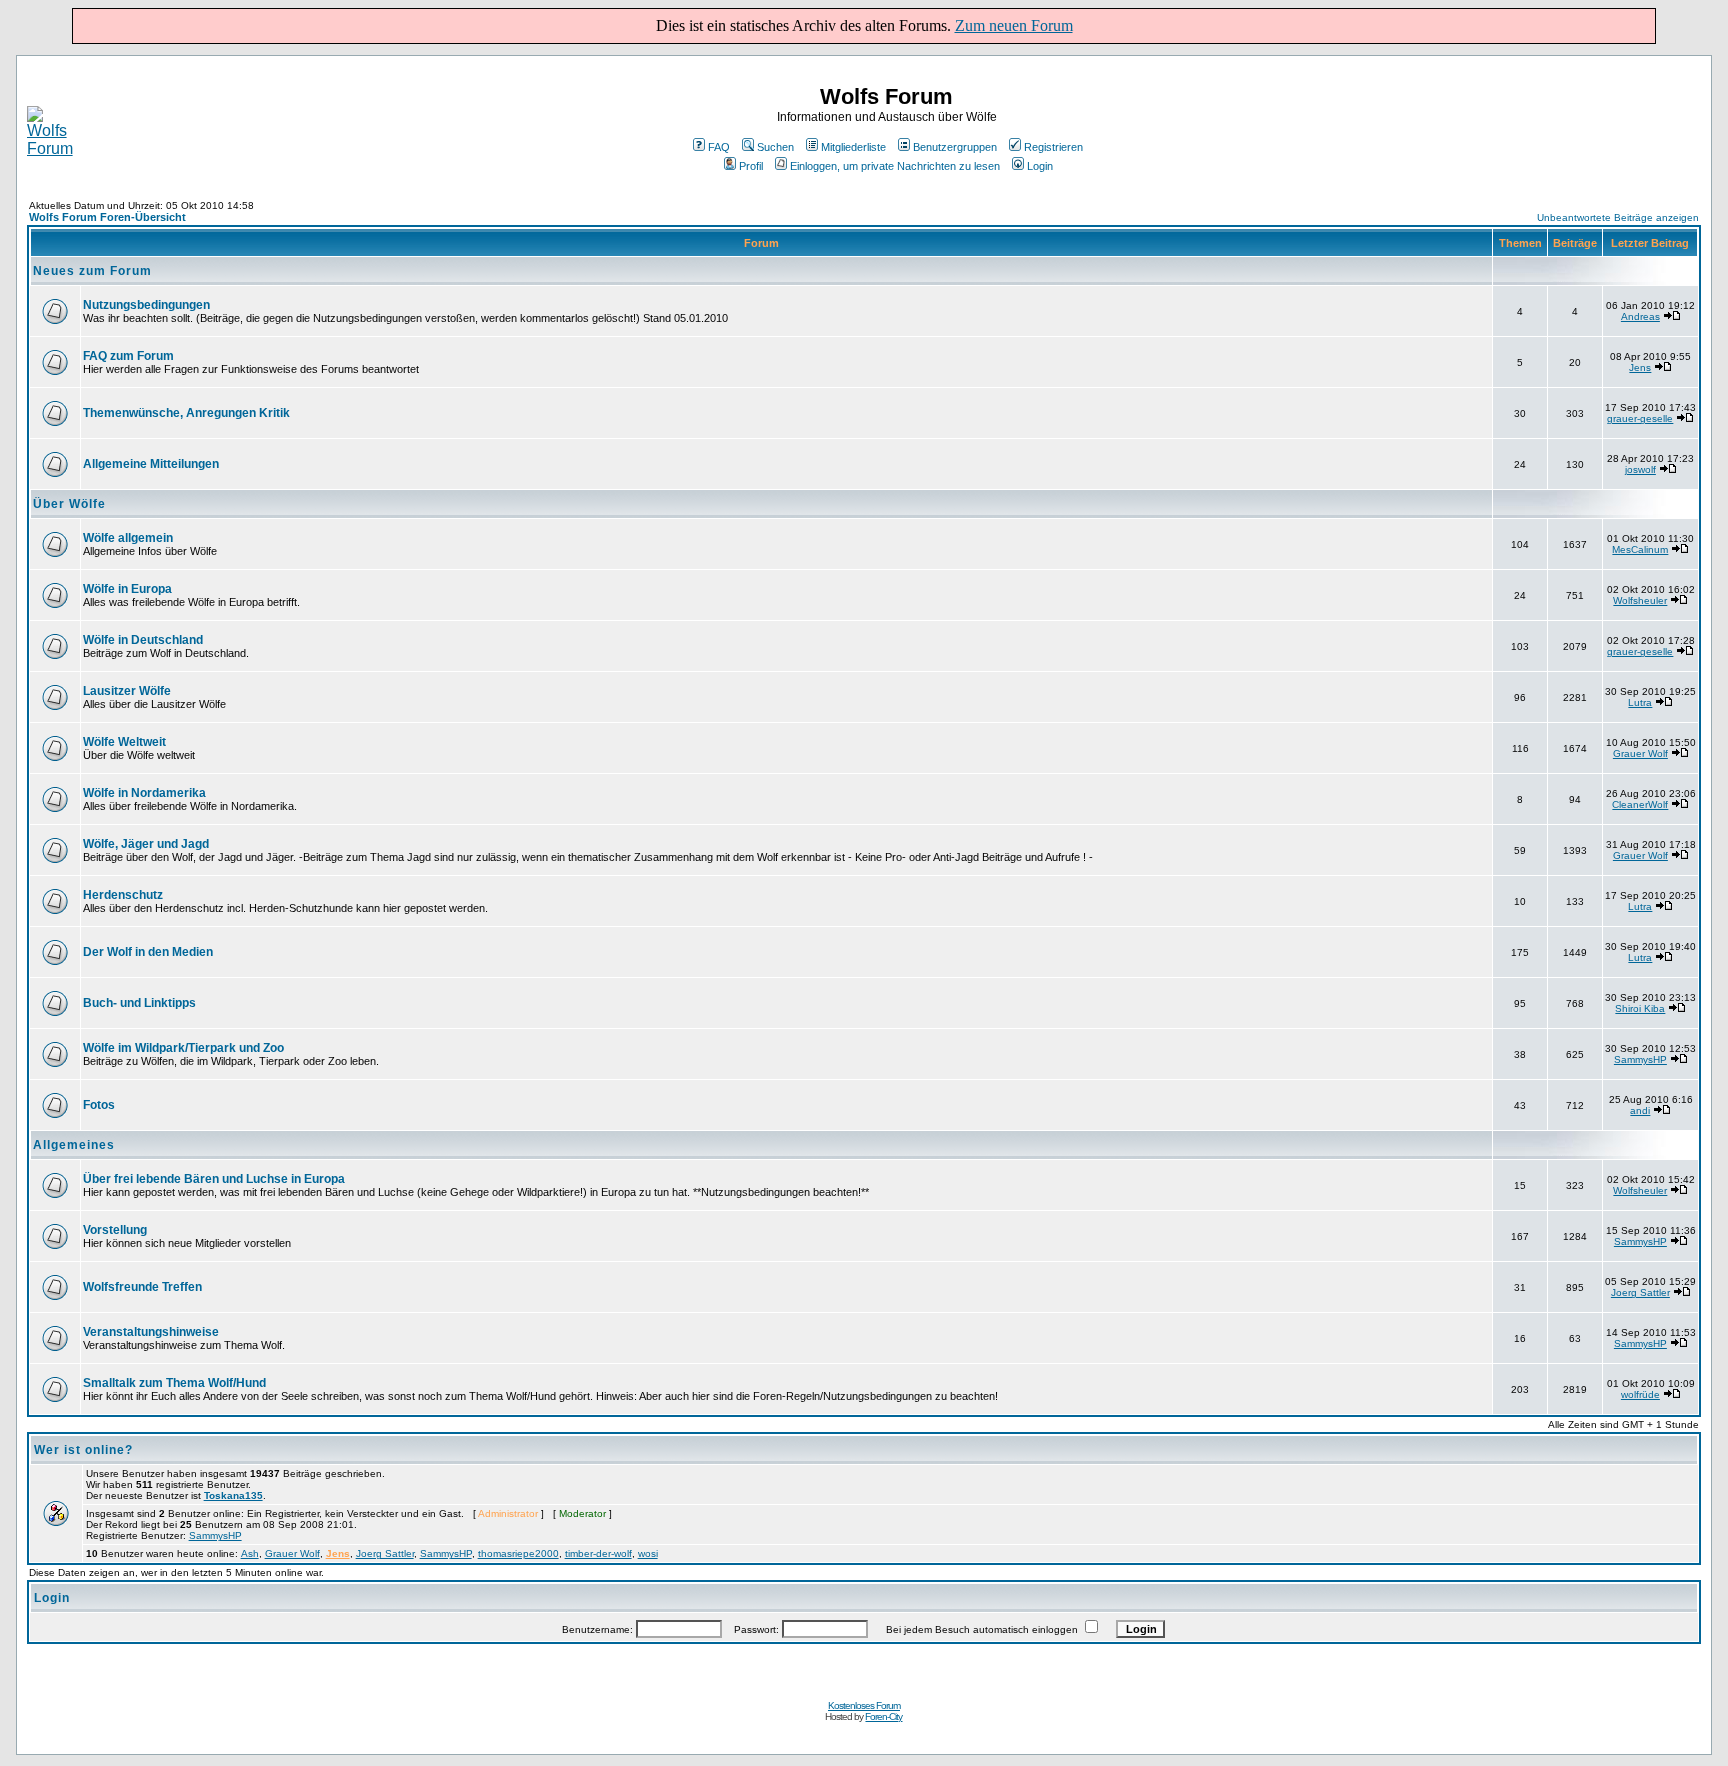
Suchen (775, 147)
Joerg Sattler (1640, 1292)
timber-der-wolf (598, 1553)
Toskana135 (233, 1495)
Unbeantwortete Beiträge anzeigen (1618, 217)
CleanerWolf (1640, 804)
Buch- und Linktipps (139, 1003)
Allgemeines (74, 1145)
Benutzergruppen (955, 147)
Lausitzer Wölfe (127, 691)
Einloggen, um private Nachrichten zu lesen (895, 166)
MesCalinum (1640, 549)
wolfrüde (1640, 1394)
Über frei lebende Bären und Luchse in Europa (214, 1179)
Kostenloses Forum (864, 1705)
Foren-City (883, 1716)
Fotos (99, 1105)
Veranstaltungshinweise (151, 1332)
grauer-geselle (1640, 418)
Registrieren (1053, 147)
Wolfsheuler (1640, 600)
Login (1040, 166)
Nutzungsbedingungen (146, 305)
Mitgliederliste (853, 147)
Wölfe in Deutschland (143, 640)
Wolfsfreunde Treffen (142, 1287)
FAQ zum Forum (128, 356)
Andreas (1640, 316)
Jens (1640, 367)
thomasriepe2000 (518, 1553)
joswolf (1640, 469)
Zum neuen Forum (1014, 25)
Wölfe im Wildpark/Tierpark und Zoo (183, 1048)
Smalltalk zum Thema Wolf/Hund (174, 1383)
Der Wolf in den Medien (148, 952)
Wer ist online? (83, 1450)
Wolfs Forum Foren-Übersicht (107, 217)
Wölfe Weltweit (124, 742)
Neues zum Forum (92, 271)
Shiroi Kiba (1640, 1008)
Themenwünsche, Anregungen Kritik (186, 413)
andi (1640, 1110)
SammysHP (1640, 1059)
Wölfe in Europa (127, 589)
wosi (648, 1553)
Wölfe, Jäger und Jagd (146, 844)
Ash (250, 1553)
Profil (751, 166)
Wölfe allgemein (128, 538)
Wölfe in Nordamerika (144, 793)
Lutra (1640, 702)
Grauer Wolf (1640, 753)
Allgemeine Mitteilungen (151, 464)
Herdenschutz (123, 895)
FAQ (719, 147)
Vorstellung (115, 1230)
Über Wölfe (69, 504)
